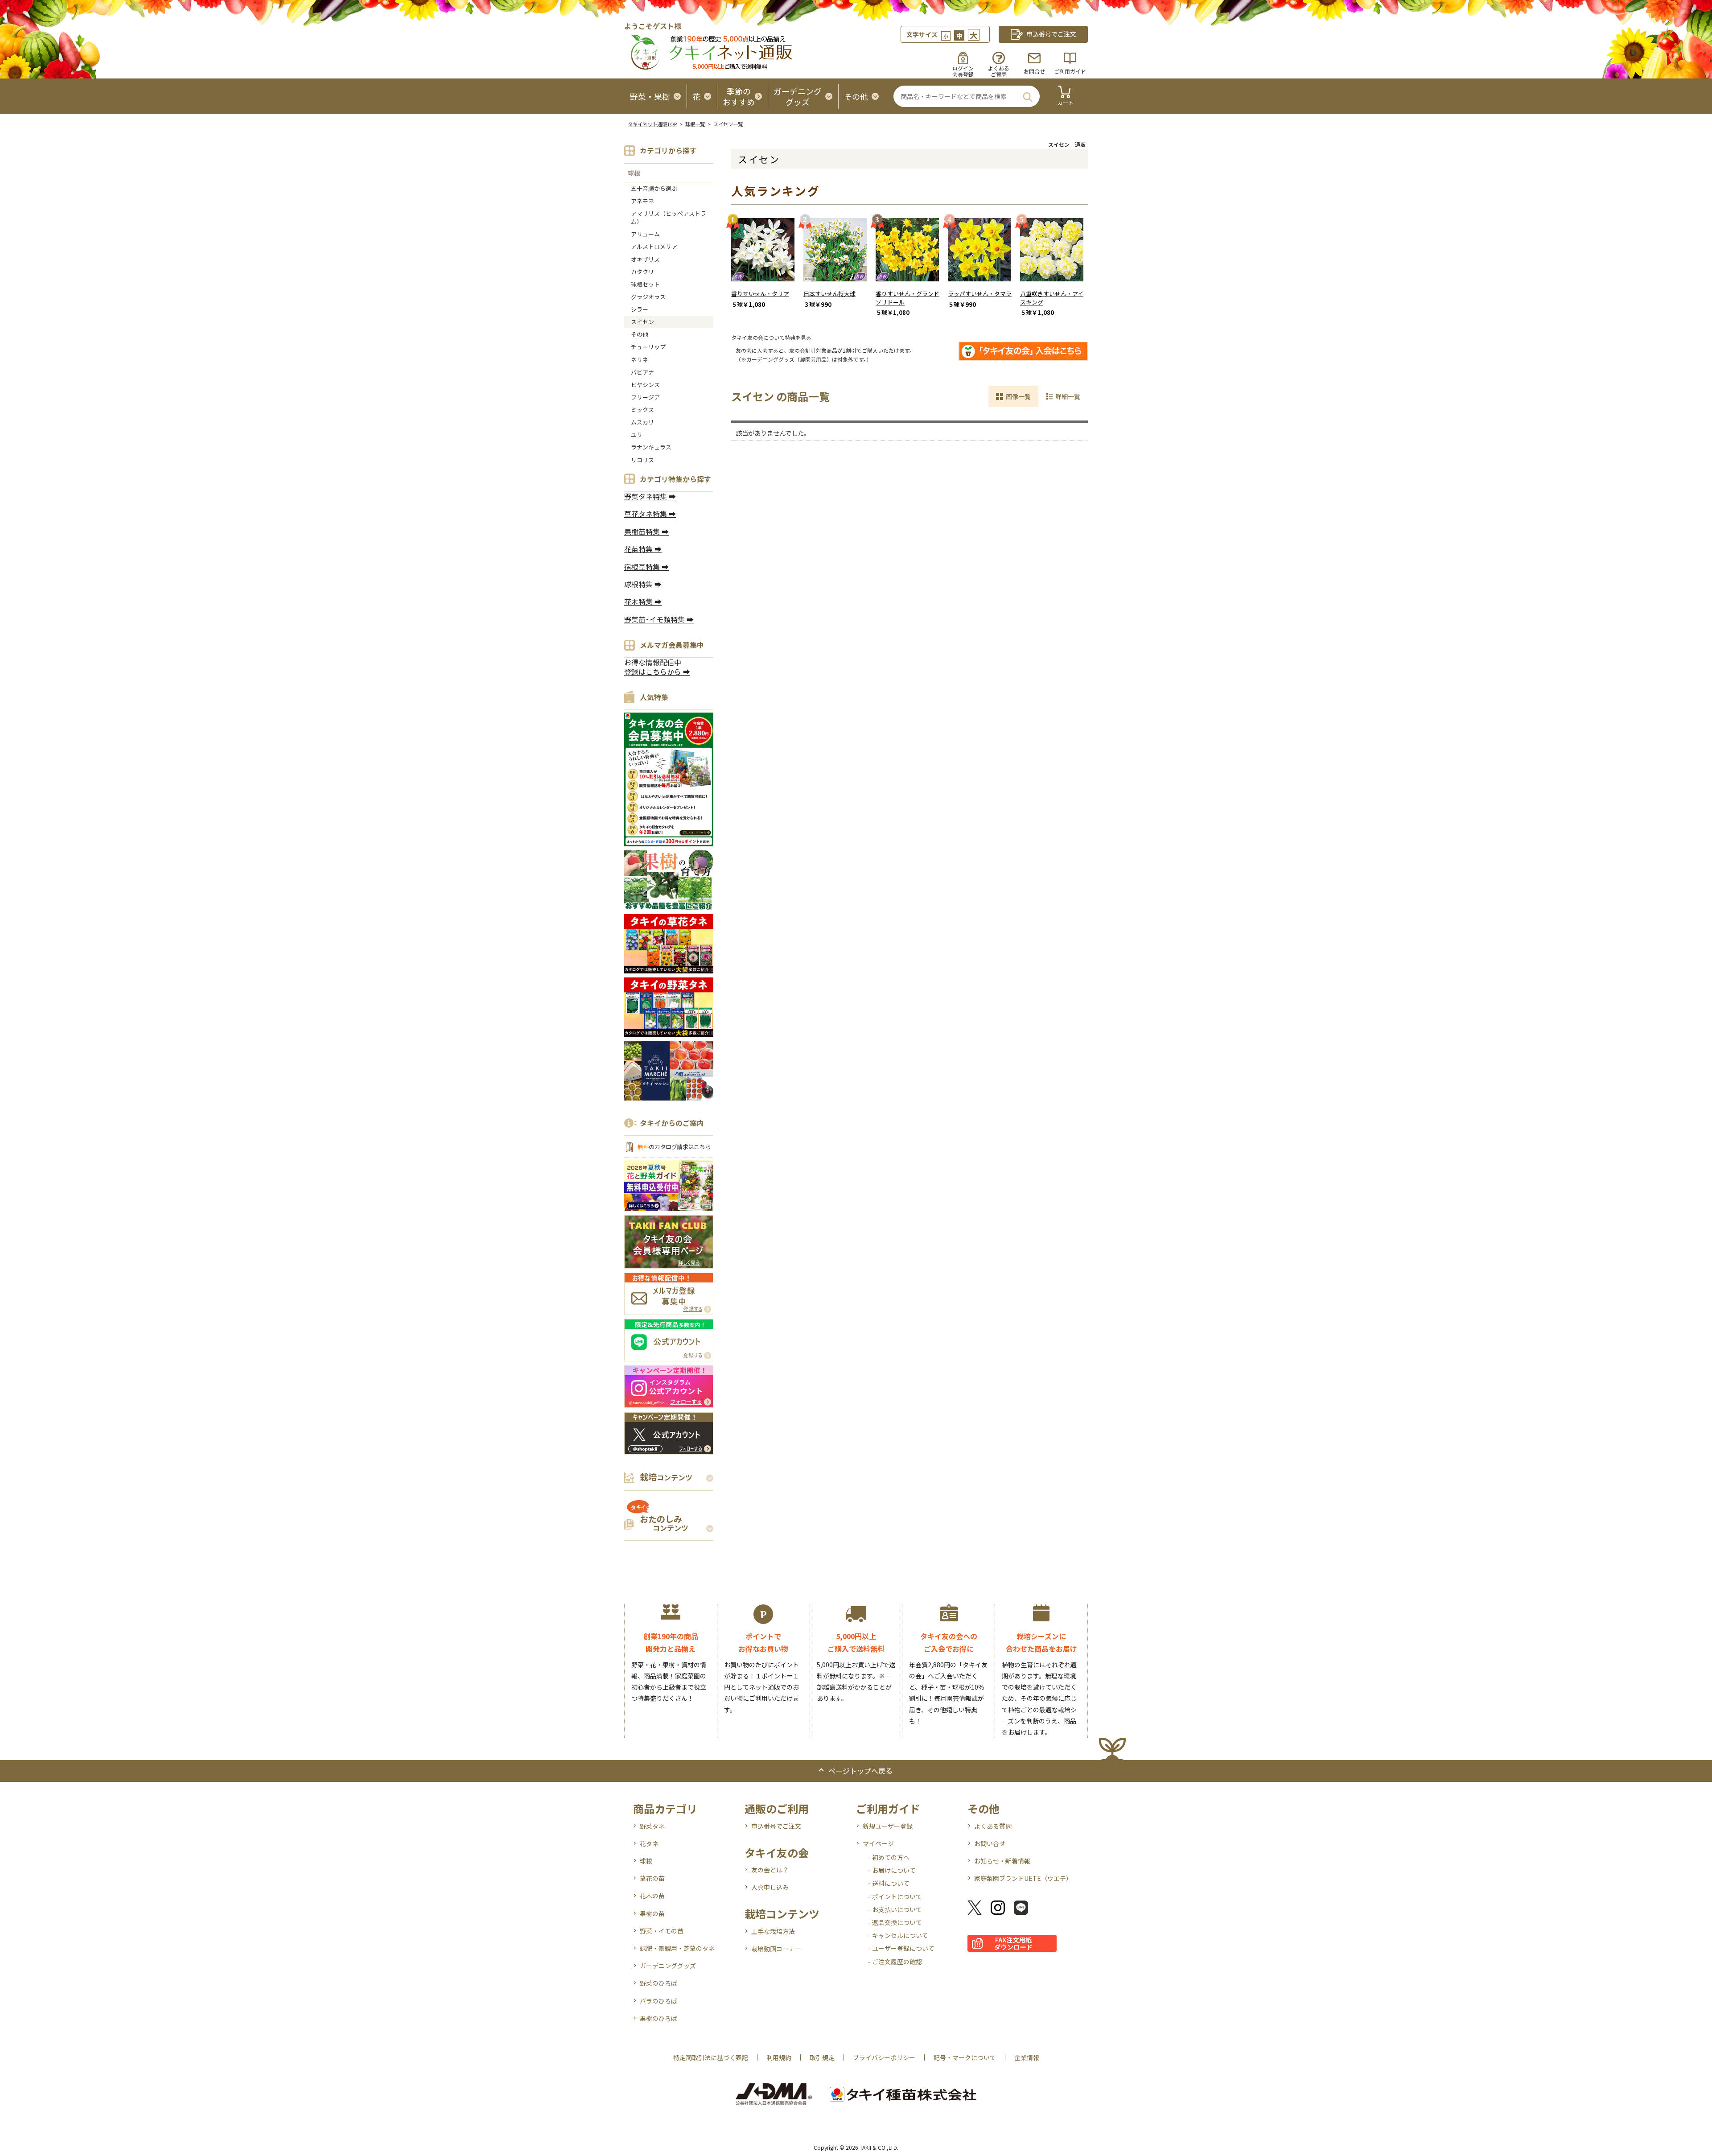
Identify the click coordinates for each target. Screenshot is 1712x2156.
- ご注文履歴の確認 (895, 1962)
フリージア (645, 397)
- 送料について (889, 1883)
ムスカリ (642, 422)
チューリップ (648, 347)
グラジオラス (648, 297)
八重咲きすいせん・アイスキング (1052, 298)
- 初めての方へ (889, 1857)
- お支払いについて (895, 1909)
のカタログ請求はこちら (674, 1147)
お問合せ (1034, 71)
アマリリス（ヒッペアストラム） (669, 217)
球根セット (645, 284)
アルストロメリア (654, 246)
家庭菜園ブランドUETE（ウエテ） (1023, 1878)
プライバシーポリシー (884, 2057)
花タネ (649, 1843)
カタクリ (642, 272)
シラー (640, 309)
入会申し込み (770, 1887)
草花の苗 (652, 1878)
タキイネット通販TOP (652, 124)
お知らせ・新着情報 (1002, 1861)
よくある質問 (993, 1826)
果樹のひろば (658, 2018)
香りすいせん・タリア (760, 294)
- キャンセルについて (898, 1935)
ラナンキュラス (651, 447)
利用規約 (779, 2057)
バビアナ (642, 372)
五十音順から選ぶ (654, 188)
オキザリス (645, 259)
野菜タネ (652, 1826)
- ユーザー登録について (901, 1948)
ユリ (637, 435)
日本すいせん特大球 (829, 294)
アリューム (645, 234)
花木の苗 (652, 1896)
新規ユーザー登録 (888, 1826)
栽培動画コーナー (776, 1949)
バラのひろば (658, 2001)
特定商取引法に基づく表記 (711, 2057)
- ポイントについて (895, 1896)
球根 (634, 173)
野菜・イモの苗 (662, 1931)
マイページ (878, 1843)
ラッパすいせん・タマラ (980, 294)
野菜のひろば (658, 1983)
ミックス (642, 410)
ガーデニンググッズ (668, 1966)
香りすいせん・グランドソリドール (907, 298)
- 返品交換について (895, 1922)
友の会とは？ (770, 1870)
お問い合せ (990, 1843)
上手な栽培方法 (773, 1931)
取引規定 (822, 2057)
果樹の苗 (652, 1913)
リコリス (642, 460)
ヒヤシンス (645, 385)
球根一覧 (695, 124)
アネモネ (642, 201)
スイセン (642, 322)
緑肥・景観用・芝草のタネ (677, 1948)
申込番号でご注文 (776, 1826)
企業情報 (1027, 2057)
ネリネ (640, 360)
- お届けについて (892, 1870)
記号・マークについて (965, 2057)
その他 (640, 334)
